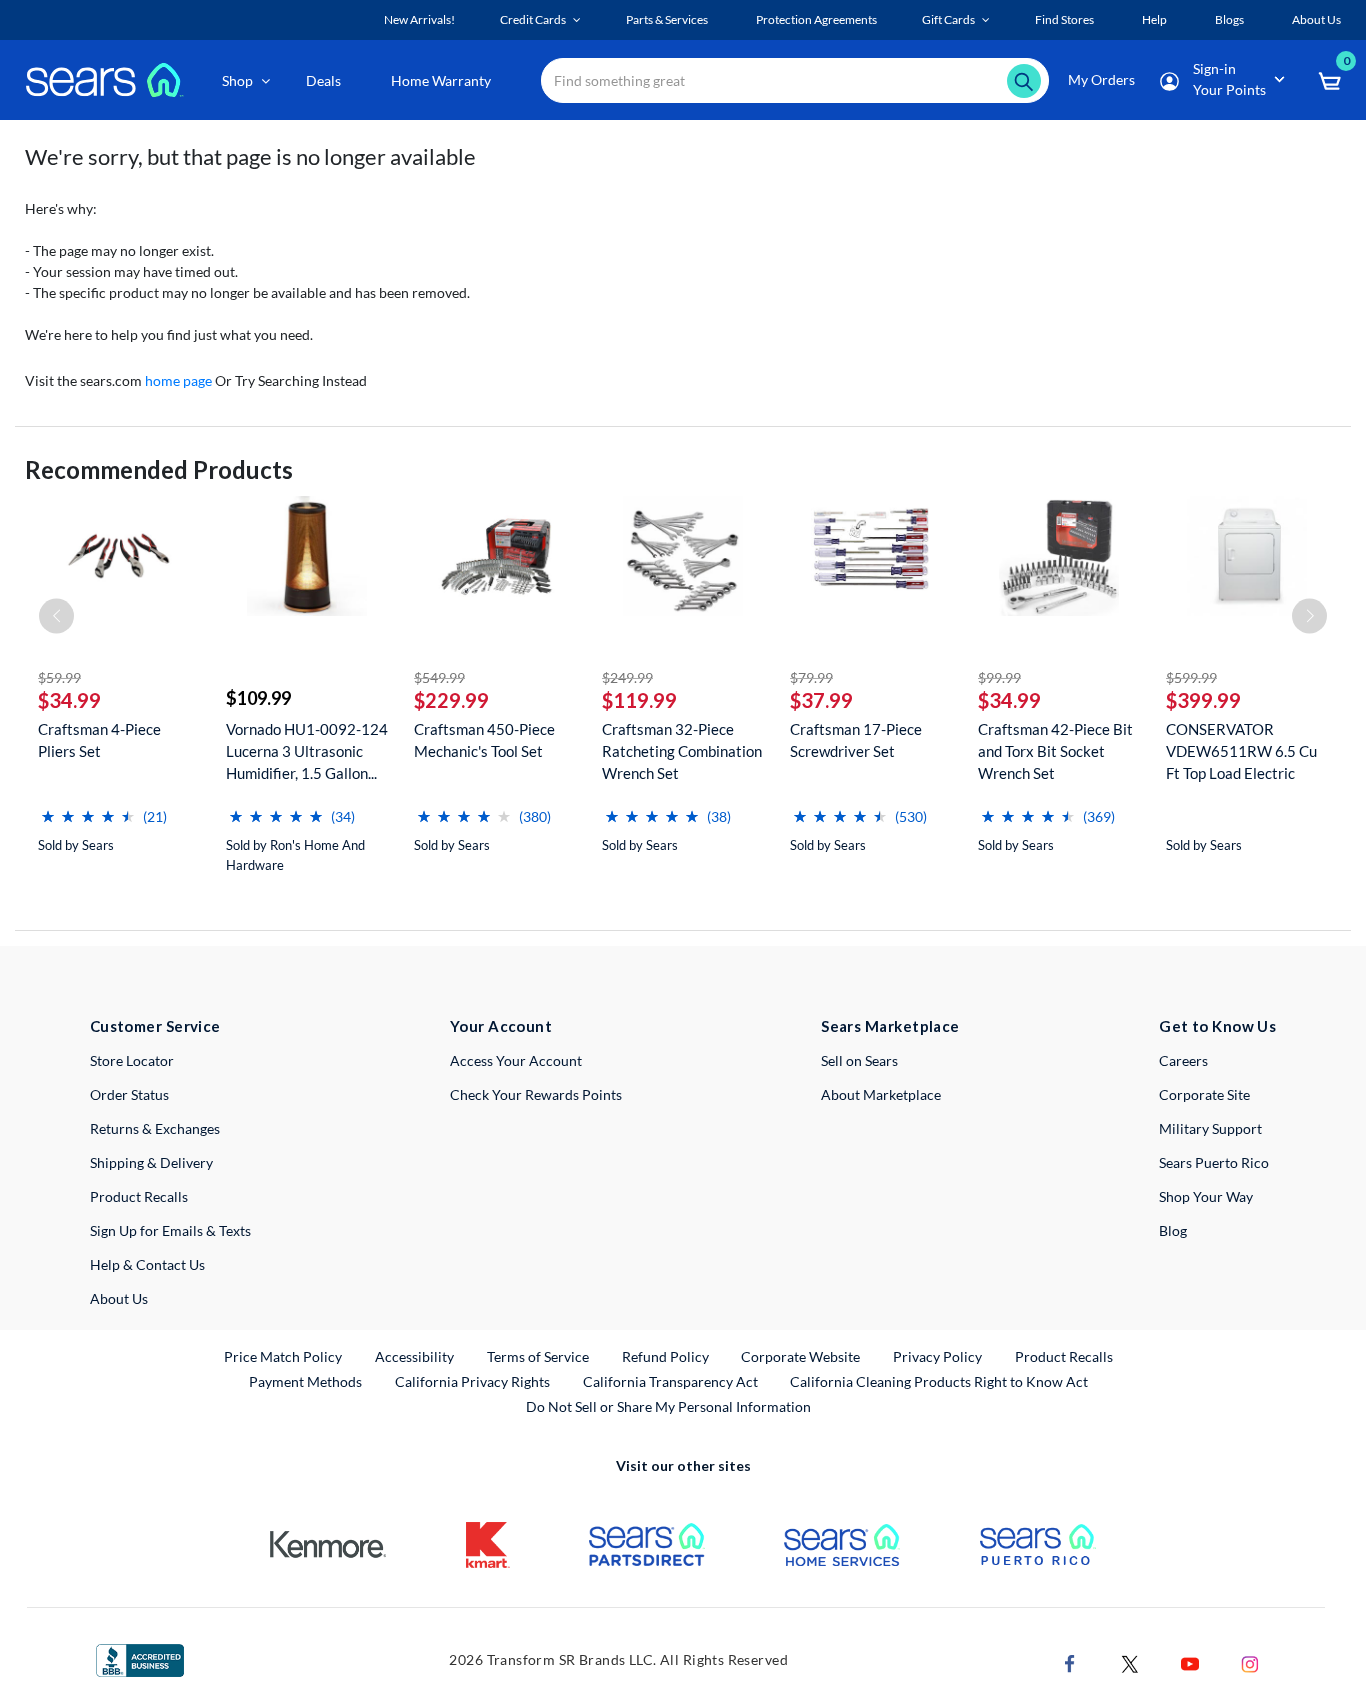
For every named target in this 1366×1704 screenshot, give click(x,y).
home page (178, 380)
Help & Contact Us (147, 1264)
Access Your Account (516, 1060)
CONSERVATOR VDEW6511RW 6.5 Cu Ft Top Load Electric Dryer (1241, 751)
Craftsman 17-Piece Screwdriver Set (856, 740)
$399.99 (1203, 700)
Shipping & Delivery (151, 1162)
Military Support (1210, 1128)
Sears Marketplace (890, 1026)
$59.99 (59, 677)
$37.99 (821, 700)
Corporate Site (1204, 1094)
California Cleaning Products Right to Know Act (939, 1381)
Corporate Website (801, 1356)
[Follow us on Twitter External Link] (1130, 1661)
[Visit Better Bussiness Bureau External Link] (140, 1658)
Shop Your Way (1206, 1196)
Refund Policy (665, 1356)
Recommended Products (159, 469)
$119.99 (639, 700)
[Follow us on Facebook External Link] (1070, 1661)
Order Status (129, 1094)
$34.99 (69, 700)
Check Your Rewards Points (536, 1094)
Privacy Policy (937, 1356)
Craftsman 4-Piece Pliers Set (99, 740)
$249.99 (627, 677)
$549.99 (439, 677)
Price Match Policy (283, 1356)
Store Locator (132, 1060)
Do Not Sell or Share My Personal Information (668, 1406)
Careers (1183, 1060)
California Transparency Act (670, 1381)
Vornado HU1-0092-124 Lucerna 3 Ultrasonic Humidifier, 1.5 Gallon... (307, 751)
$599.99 (1191, 677)
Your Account (501, 1026)
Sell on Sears (859, 1060)
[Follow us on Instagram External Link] (1250, 1661)
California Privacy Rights (472, 1381)
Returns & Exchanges (155, 1128)
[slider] (88, 808)
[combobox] (795, 80)
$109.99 (258, 698)
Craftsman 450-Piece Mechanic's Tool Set (484, 740)
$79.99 (811, 677)
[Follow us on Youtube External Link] (1190, 1661)
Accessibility (414, 1356)
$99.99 (999, 677)
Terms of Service (538, 1356)
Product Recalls (139, 1196)
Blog (1173, 1230)
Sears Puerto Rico (1214, 1162)
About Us (119, 1298)
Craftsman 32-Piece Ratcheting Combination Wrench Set (682, 751)
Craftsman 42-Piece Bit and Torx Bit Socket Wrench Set (1055, 751)
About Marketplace (881, 1094)
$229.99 (451, 700)
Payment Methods (305, 1381)
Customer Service (155, 1026)
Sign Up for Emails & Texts (170, 1230)
